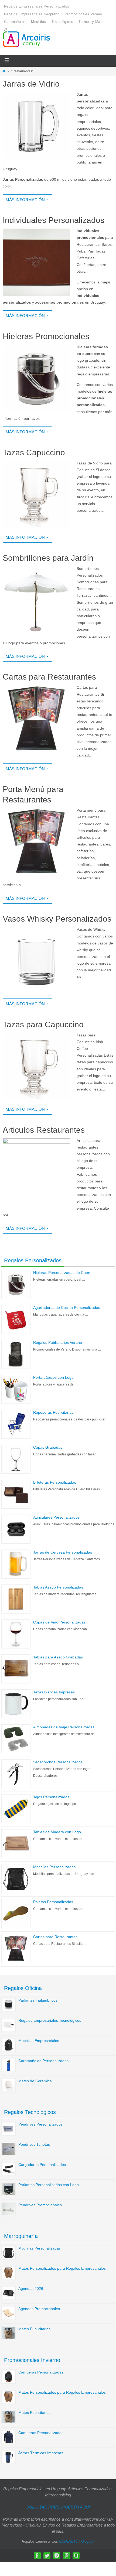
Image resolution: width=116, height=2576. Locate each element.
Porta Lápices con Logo (53, 1377)
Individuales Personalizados (54, 220)
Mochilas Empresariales (39, 2041)
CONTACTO (69, 2541)
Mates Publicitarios (34, 2329)
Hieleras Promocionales (46, 336)
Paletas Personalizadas (53, 1902)
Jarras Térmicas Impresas (41, 2453)
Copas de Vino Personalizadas (59, 1622)
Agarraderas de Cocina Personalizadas (67, 1307)
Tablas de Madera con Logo (57, 1832)
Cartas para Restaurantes (49, 677)
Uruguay (88, 2541)
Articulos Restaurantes (44, 1130)
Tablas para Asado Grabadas (58, 1657)
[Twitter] (47, 2556)
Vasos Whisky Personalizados (57, 919)
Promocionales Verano (83, 14)
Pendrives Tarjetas (34, 2144)
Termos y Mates (92, 22)
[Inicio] (4, 71)
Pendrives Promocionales (40, 2205)
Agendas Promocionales (39, 2309)
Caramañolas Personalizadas (43, 2061)
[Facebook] (37, 2556)
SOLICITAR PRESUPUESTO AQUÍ (58, 2507)
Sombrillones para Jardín (48, 558)
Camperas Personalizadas (41, 2372)
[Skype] (76, 2556)
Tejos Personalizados (51, 1797)
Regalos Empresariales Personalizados (37, 6)
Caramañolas (15, 22)
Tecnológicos (62, 22)
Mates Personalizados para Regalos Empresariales (62, 2268)
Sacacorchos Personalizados (58, 1762)
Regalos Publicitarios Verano (58, 1342)
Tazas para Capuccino (43, 1024)
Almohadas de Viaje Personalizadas (64, 1727)
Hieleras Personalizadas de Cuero (62, 1273)
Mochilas (38, 22)
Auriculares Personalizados (56, 1517)
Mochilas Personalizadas (54, 1867)
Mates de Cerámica (35, 2081)
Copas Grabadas (48, 1447)
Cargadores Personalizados (42, 2165)
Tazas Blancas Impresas (54, 1692)
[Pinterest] (66, 2556)
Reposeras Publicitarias (53, 1412)
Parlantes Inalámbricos (38, 2000)
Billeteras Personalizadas (55, 1482)
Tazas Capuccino (34, 452)
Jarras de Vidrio (31, 84)
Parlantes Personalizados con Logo (49, 2185)
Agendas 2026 (31, 2289)
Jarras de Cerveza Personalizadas (63, 1552)
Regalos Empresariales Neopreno (32, 14)
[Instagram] (57, 2556)
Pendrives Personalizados (40, 2124)
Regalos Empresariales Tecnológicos (50, 2020)
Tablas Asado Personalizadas (58, 1587)
